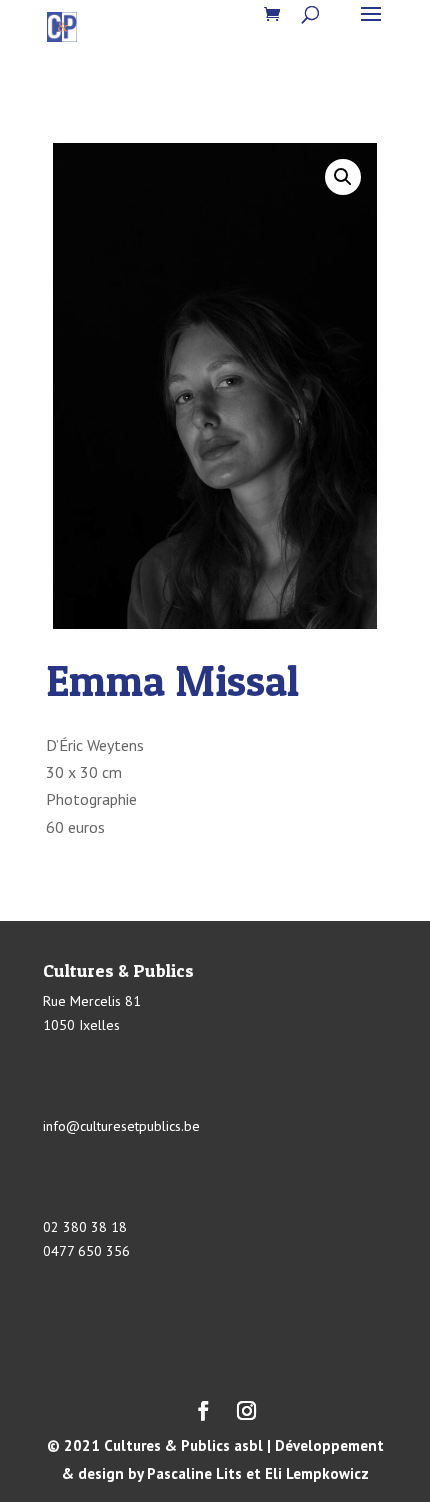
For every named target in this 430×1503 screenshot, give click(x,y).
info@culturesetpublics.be (121, 1126)
